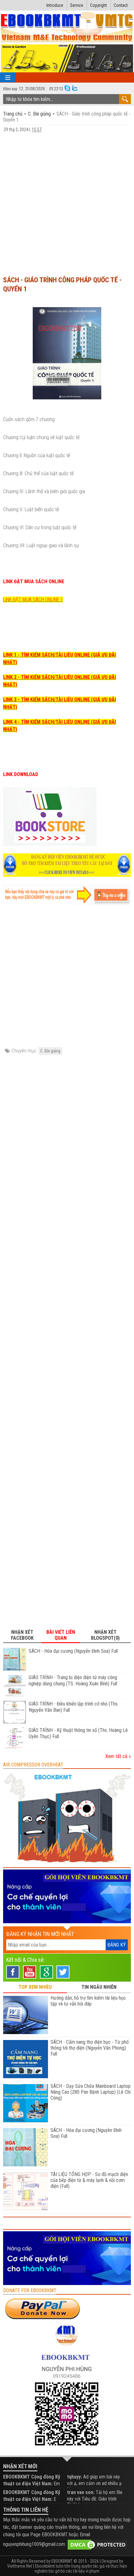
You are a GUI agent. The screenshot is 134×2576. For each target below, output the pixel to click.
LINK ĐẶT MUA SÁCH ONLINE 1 (33, 600)
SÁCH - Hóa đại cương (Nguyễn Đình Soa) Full (73, 1651)
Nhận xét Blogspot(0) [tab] (105, 1635)
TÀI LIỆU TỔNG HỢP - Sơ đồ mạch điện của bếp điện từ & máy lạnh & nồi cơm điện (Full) (89, 2180)
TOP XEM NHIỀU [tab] (35, 1987)
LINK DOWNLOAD (21, 774)
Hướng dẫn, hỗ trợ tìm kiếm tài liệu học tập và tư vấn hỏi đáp (88, 2001)
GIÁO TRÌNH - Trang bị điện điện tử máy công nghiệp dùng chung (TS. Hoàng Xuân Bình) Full (73, 1681)
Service (77, 5)
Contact (121, 5)
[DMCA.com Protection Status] (98, 2544)
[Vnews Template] (67, 27)
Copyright (98, 5)
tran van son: (81, 2492)
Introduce (55, 5)
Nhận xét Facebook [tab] (22, 1635)
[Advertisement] (67, 201)
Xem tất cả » (118, 1756)
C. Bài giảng (39, 114)
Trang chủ (13, 114)
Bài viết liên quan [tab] (61, 1635)
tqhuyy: (74, 2477)
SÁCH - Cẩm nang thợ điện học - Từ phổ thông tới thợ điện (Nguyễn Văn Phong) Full (90, 2048)
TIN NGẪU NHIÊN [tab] (99, 1987)
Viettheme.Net (20, 2566)
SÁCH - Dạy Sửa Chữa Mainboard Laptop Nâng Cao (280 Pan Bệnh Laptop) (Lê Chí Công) (91, 2092)
